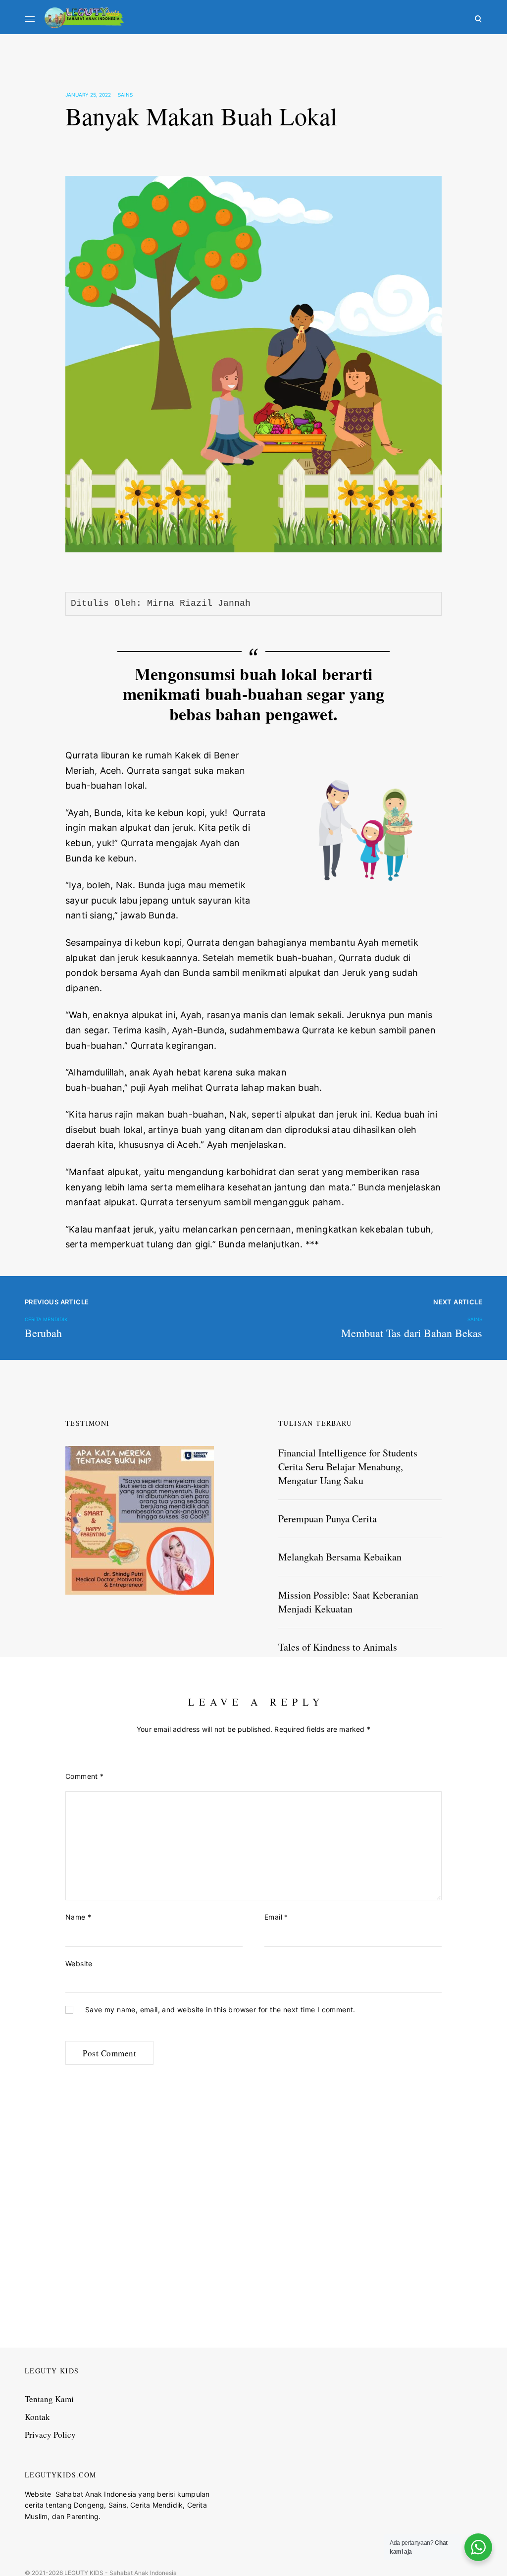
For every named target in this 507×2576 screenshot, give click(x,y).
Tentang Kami (49, 2399)
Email (276, 1917)
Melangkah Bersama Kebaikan (340, 1557)
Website (79, 1963)
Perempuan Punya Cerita (328, 1519)
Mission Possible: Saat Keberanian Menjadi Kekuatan (348, 1602)
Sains (125, 95)
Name (78, 1917)
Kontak (37, 2417)
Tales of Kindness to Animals (338, 1647)
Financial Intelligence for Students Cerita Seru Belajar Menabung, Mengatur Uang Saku (348, 1467)
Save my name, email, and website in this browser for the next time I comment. (220, 2010)
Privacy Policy (50, 2435)
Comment (85, 1776)
